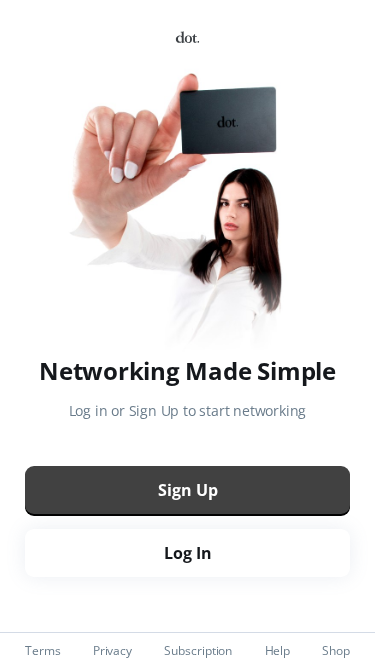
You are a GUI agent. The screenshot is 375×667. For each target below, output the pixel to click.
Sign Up (188, 490)
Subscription (198, 650)
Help (278, 650)
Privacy (112, 650)
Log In (188, 553)
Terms (43, 650)
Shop (336, 650)
